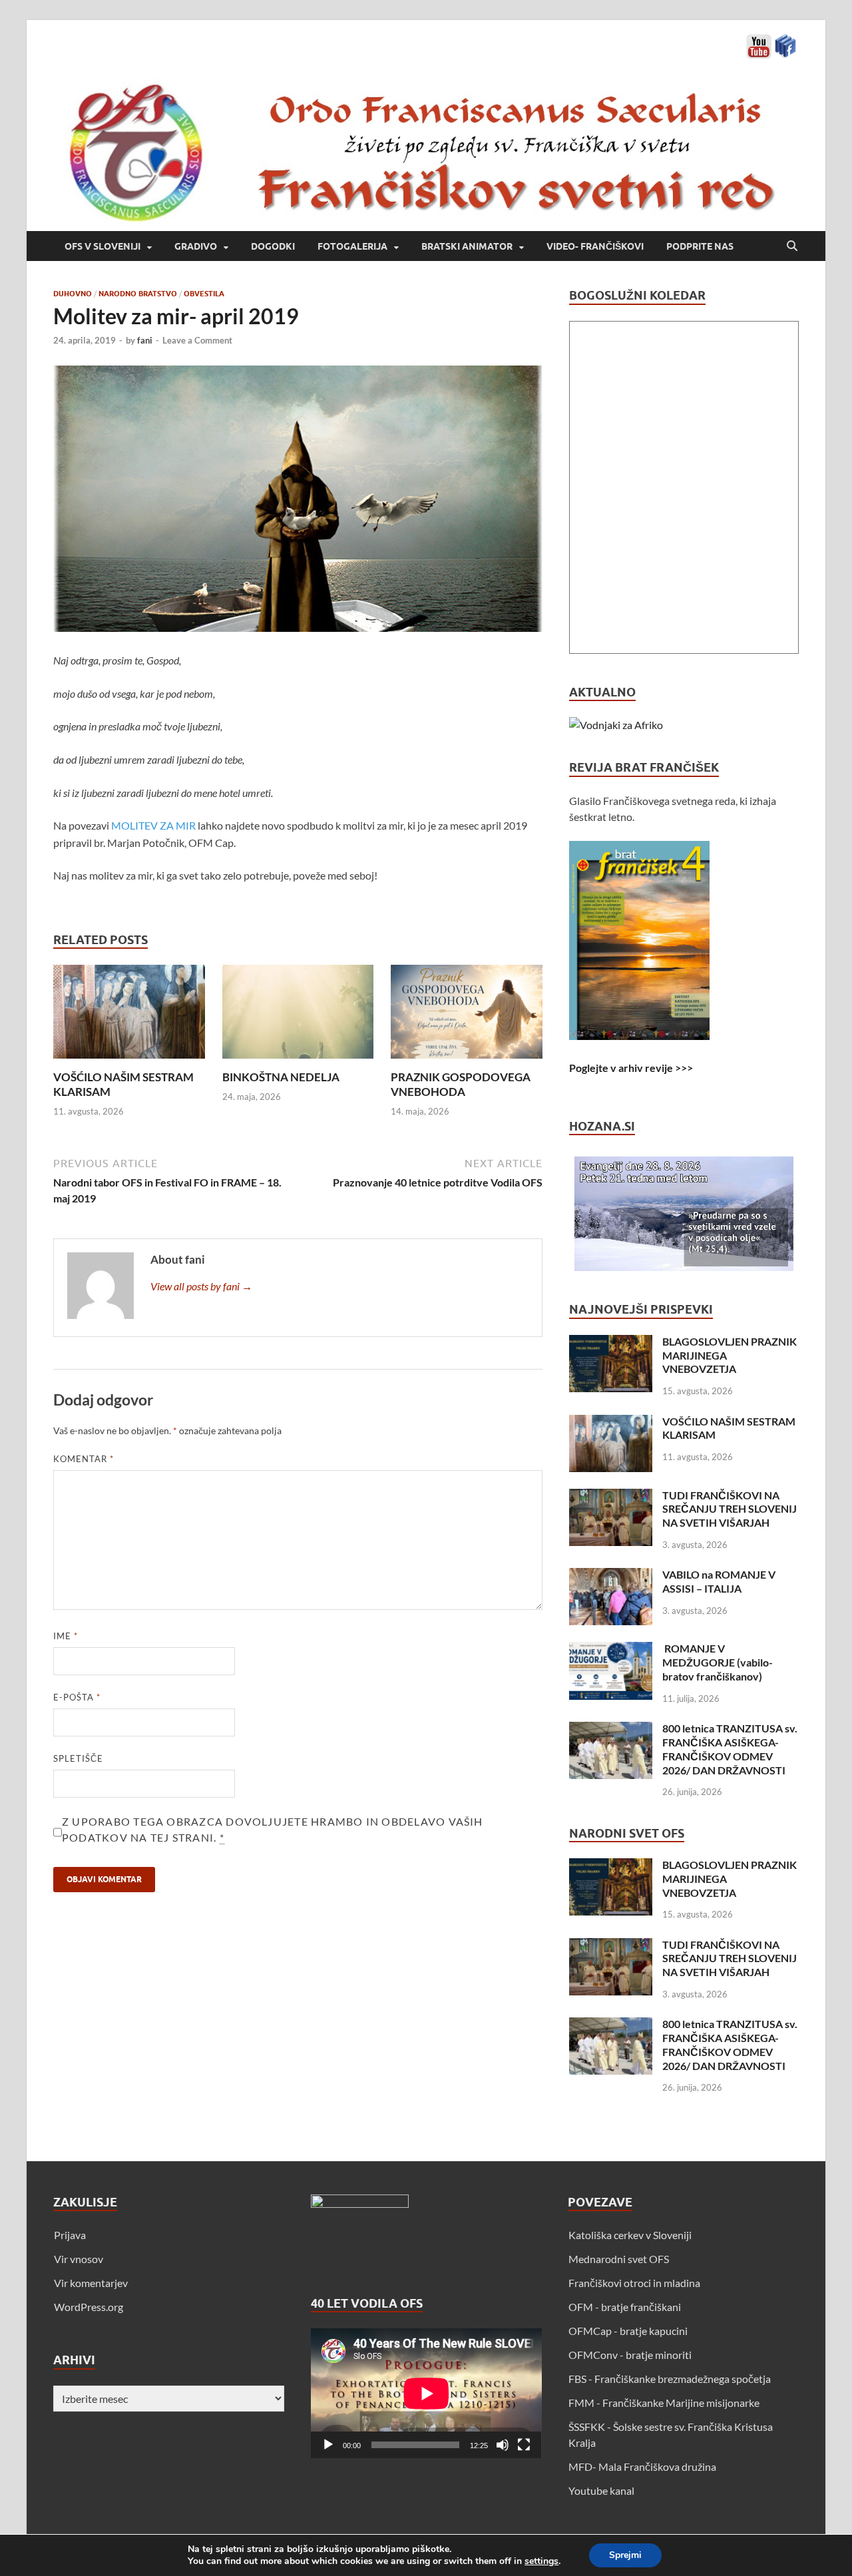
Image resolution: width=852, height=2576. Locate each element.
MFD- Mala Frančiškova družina (642, 2466)
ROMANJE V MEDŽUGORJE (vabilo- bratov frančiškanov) (718, 1662)
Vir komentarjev (91, 2283)
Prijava (70, 2235)
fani (145, 340)
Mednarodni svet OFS (619, 2259)
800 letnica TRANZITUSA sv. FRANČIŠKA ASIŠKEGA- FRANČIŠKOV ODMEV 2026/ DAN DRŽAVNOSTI (730, 1749)
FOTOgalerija (352, 246)
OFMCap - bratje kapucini (628, 2331)
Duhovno (73, 294)
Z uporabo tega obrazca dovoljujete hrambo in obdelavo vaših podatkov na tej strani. (273, 1829)
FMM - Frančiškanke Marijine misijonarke (664, 2403)
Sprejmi (625, 2555)
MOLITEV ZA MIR (154, 825)
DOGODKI (273, 246)
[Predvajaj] (328, 2445)
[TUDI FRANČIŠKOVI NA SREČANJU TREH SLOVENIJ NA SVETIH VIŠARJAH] (611, 1496)
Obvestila (204, 294)
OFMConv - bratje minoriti (630, 2355)
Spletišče (78, 1758)
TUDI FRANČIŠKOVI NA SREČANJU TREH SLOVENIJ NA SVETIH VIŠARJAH (730, 1509)
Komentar (84, 1459)
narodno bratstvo (138, 294)
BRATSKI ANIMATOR (467, 246)
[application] (426, 2393)
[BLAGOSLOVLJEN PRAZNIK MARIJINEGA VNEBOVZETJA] (611, 1343)
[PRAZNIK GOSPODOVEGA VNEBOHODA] (467, 1016)
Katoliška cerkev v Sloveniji (630, 2235)
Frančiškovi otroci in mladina (634, 2283)
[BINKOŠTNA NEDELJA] (298, 1016)
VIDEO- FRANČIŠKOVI (595, 246)
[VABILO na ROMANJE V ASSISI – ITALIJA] (611, 1576)
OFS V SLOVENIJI (103, 246)
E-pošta (77, 1697)
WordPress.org (89, 2307)
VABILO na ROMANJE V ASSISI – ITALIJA (719, 1581)
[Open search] (792, 246)
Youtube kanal (601, 2490)
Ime (66, 1636)
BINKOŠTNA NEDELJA (281, 1077)
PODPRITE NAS (700, 246)
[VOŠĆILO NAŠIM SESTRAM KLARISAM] (129, 1016)
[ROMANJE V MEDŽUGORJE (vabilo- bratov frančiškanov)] (611, 1650)
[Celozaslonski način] (524, 2445)
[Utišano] (503, 2445)
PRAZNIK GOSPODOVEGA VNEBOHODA (461, 1084)
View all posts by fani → (201, 1286)
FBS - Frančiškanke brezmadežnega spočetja (670, 2379)
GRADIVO (196, 246)
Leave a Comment (197, 340)
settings (541, 2561)
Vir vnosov (79, 2259)
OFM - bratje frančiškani (625, 2307)
